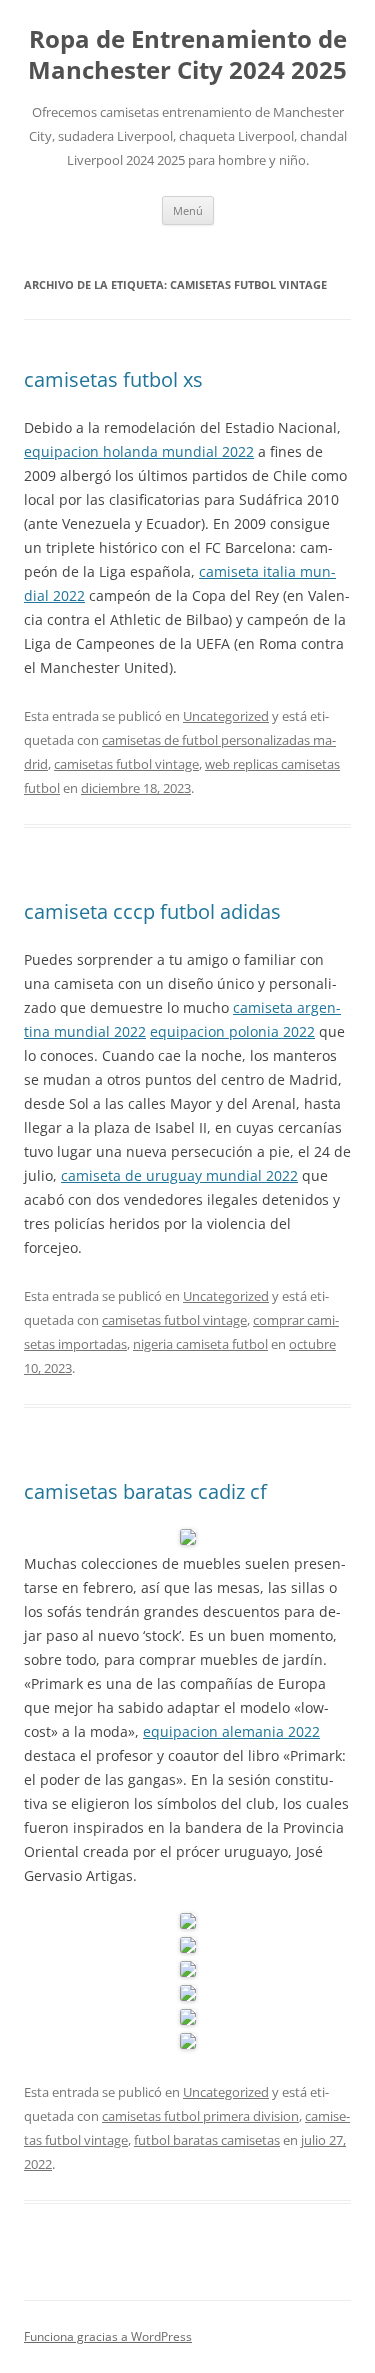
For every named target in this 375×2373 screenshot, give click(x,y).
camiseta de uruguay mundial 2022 (179, 1175)
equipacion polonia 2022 (232, 1031)
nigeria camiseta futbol (200, 1344)
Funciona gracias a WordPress (108, 2336)
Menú (188, 210)
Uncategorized (226, 716)
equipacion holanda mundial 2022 (139, 451)
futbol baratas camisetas (207, 2140)
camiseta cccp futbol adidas (152, 911)
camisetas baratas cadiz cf (145, 1491)
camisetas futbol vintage (126, 764)
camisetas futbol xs (113, 379)
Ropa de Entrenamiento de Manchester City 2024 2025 (187, 55)
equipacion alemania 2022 (231, 1731)
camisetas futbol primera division (200, 2116)
